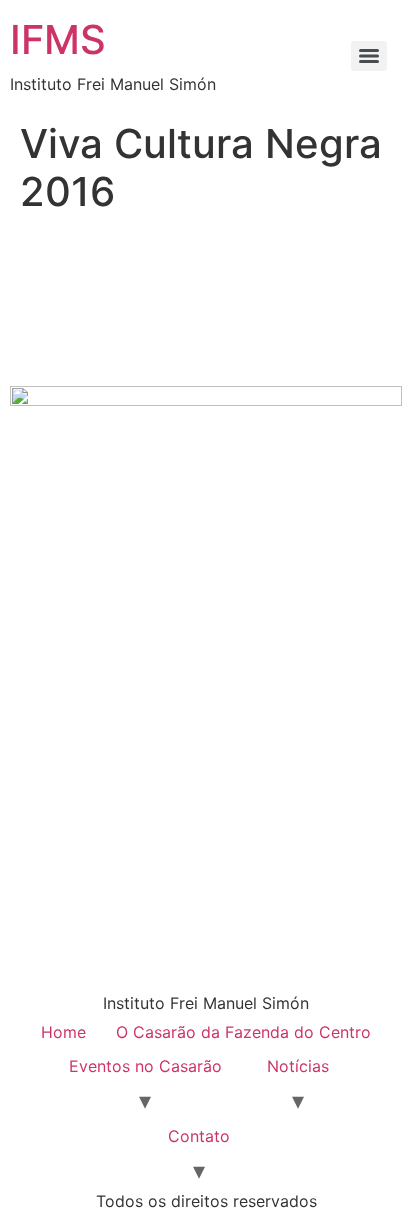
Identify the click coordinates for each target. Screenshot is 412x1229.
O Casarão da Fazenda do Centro (243, 1032)
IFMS (58, 39)
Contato (199, 1136)
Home (63, 1032)
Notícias (298, 1066)
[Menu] (369, 56)
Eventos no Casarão (145, 1066)
